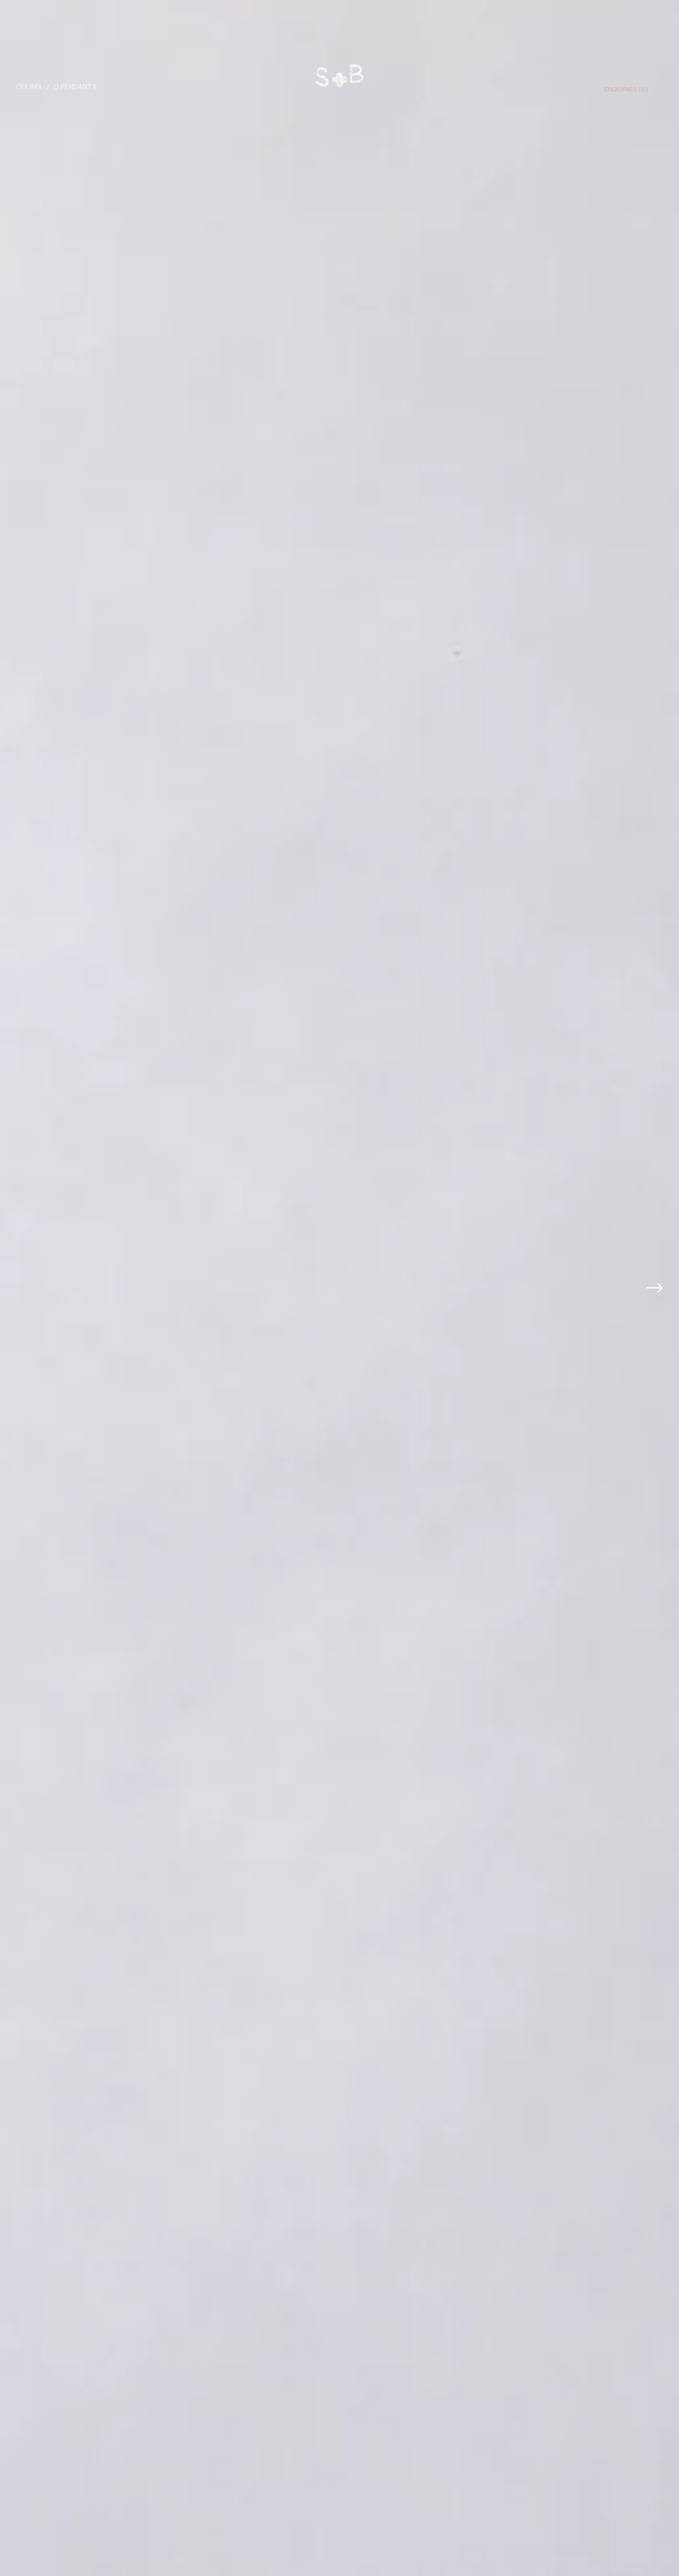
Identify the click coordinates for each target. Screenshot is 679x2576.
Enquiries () (626, 89)
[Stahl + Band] (339, 78)
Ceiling (29, 86)
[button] (659, 1288)
